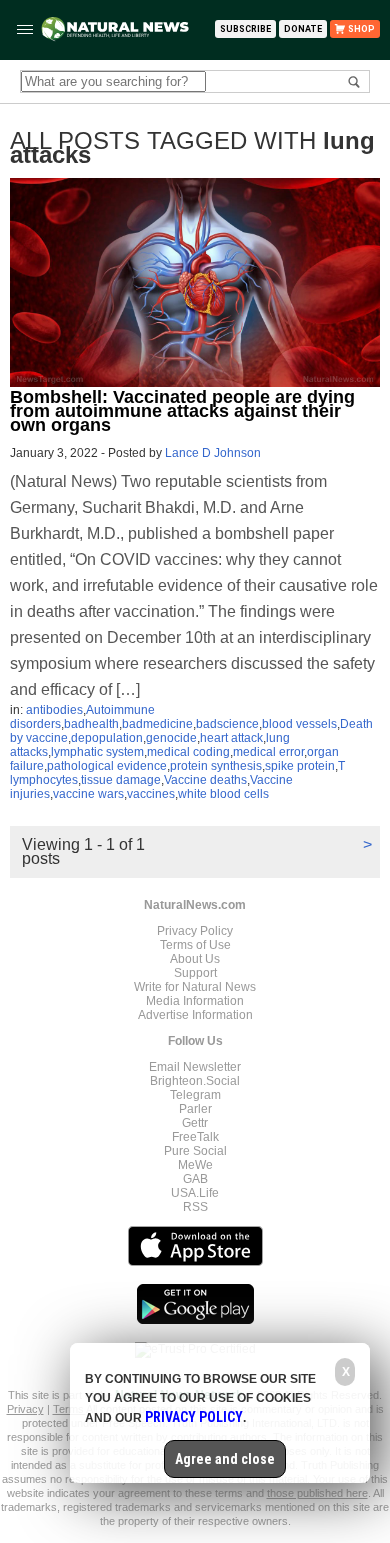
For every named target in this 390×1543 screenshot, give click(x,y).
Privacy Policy (195, 931)
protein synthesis (216, 766)
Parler (195, 1109)
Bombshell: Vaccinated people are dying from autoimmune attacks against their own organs (182, 411)
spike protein (300, 766)
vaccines (151, 794)
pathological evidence (107, 766)
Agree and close (225, 1459)
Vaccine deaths (205, 780)
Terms (69, 1409)
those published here (317, 1493)
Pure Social (195, 1151)
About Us (195, 959)
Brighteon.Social (195, 1081)
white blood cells (223, 794)
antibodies (54, 710)
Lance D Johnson (213, 453)
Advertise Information (195, 1015)
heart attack (231, 738)
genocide (171, 738)
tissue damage (121, 780)
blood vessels (299, 724)
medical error (268, 752)
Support (195, 973)
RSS (195, 1207)
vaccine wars (88, 794)
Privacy (25, 1409)
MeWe (195, 1165)
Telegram (195, 1095)
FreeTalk (195, 1137)
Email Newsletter (195, 1067)
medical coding (188, 752)
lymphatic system (97, 752)
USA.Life (195, 1193)
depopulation (107, 738)
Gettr (195, 1123)
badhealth (91, 724)
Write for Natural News (195, 987)
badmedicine (157, 724)
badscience (227, 724)
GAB (195, 1179)
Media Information (195, 1001)
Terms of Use (195, 945)
